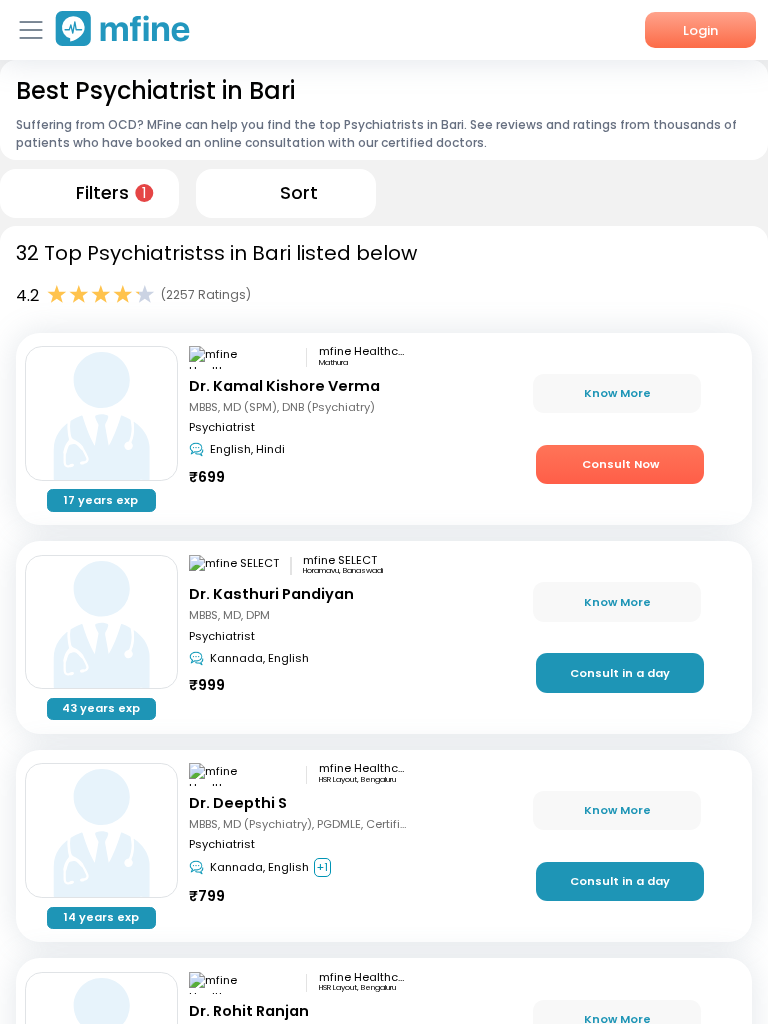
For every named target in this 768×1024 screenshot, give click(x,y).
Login (700, 30)
